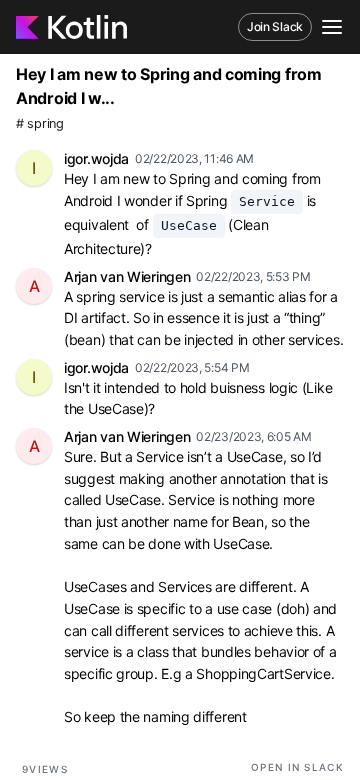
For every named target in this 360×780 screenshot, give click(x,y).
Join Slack (275, 26)
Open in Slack (297, 767)
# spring (40, 123)
